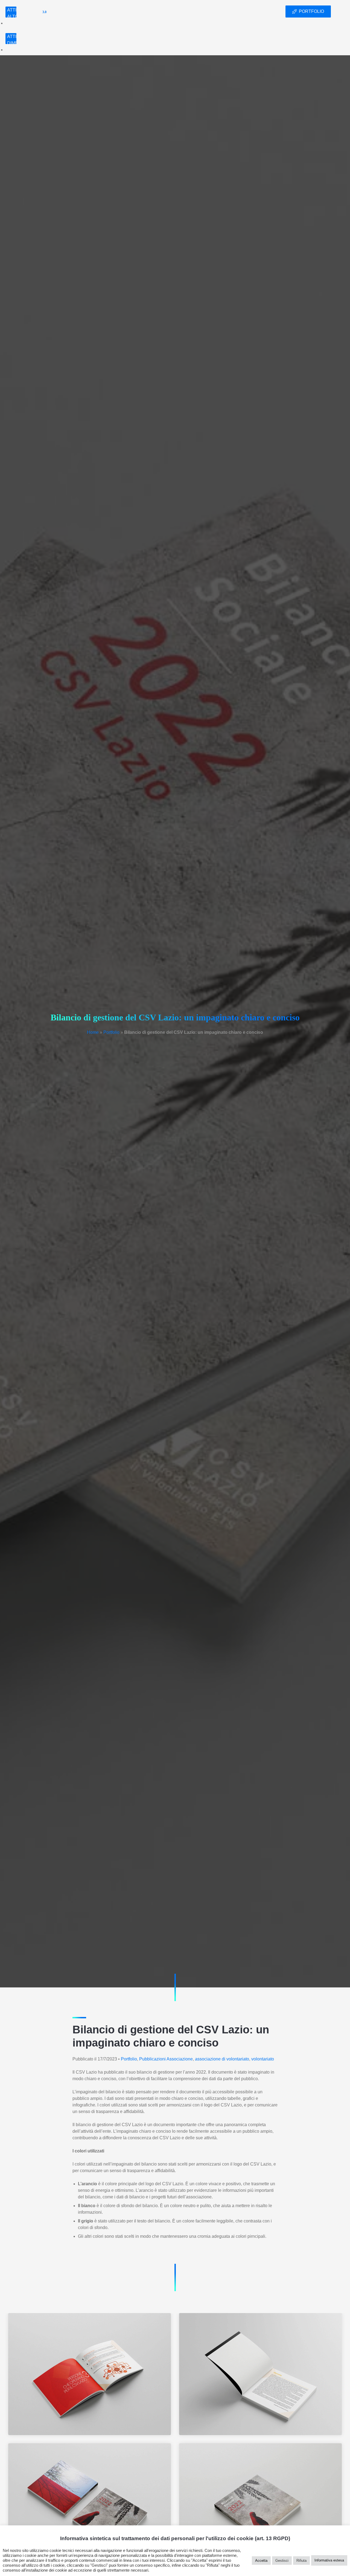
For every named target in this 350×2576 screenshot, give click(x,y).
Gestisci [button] (282, 2561)
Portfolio (225, 11)
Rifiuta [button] (301, 2561)
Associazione (180, 2059)
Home (163, 11)
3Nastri (33, 11)
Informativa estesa (329, 2560)
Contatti (255, 11)
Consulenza (190, 11)
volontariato (263, 2059)
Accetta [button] (261, 2561)
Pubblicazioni (152, 2059)
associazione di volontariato (222, 2059)
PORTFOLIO (311, 11)
